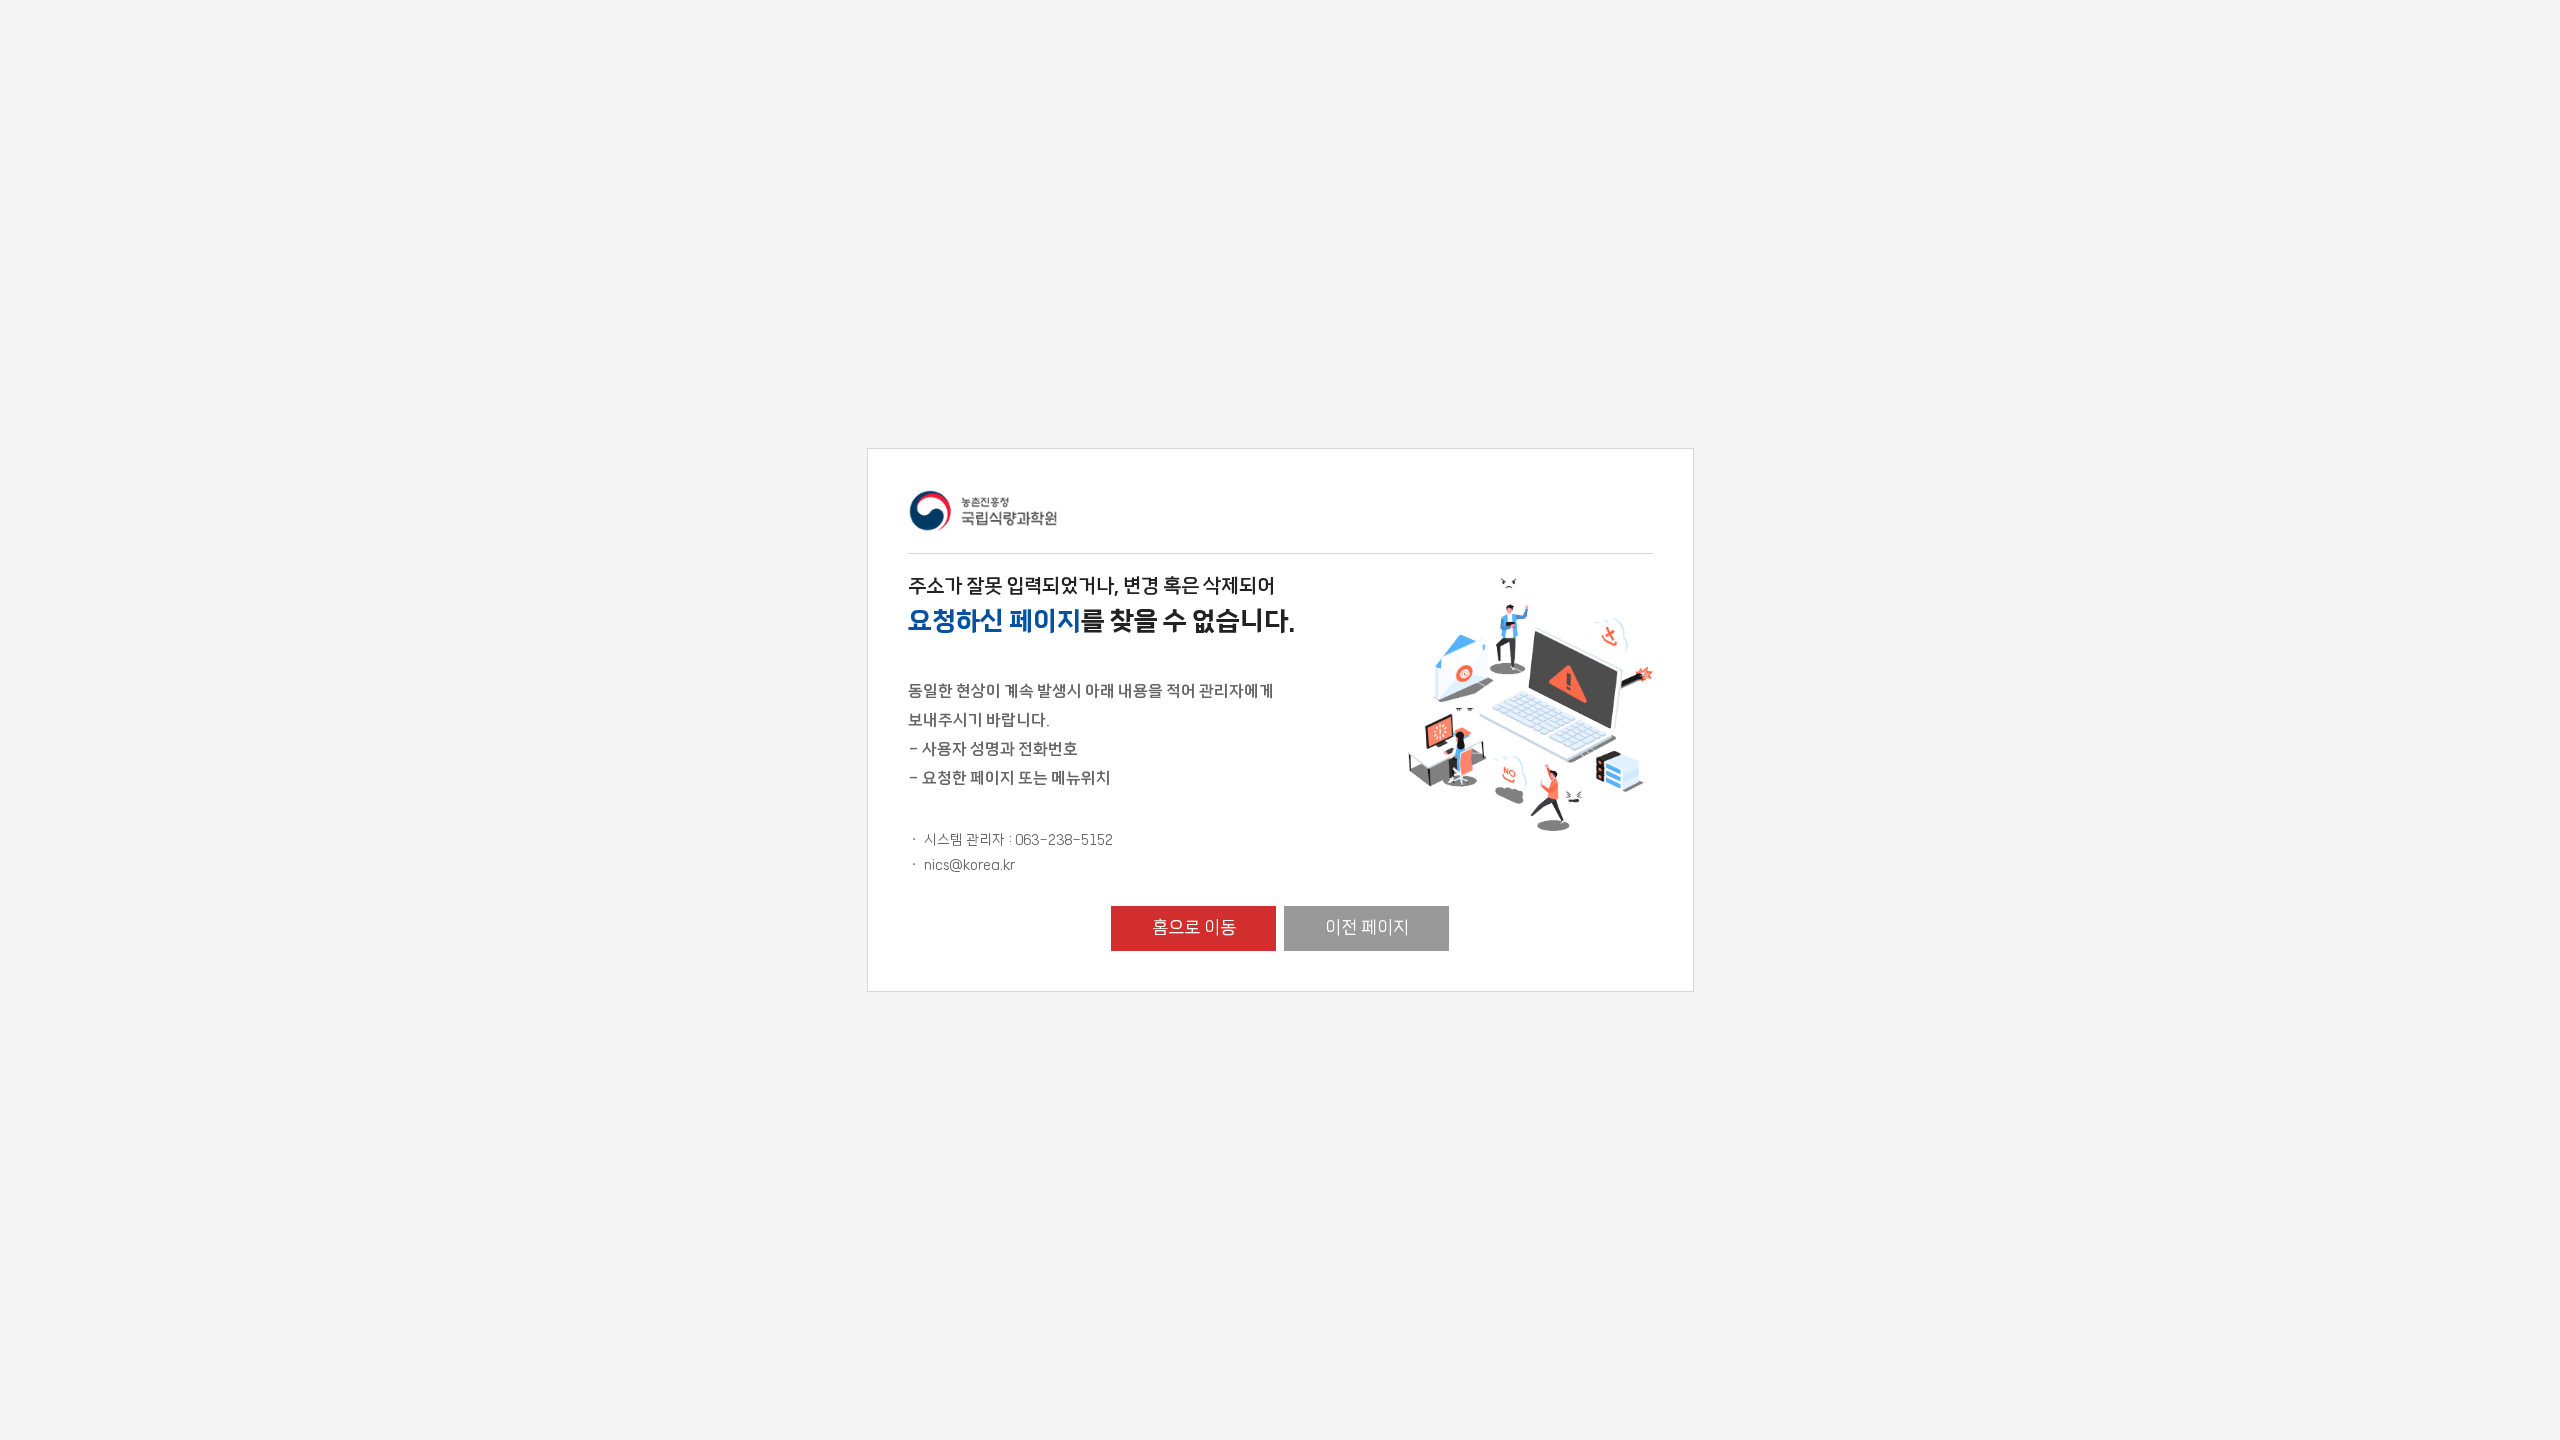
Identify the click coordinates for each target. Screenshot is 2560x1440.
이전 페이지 (1367, 928)
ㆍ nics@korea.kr (961, 865)
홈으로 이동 (1194, 928)
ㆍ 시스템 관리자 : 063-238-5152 (1010, 840)
